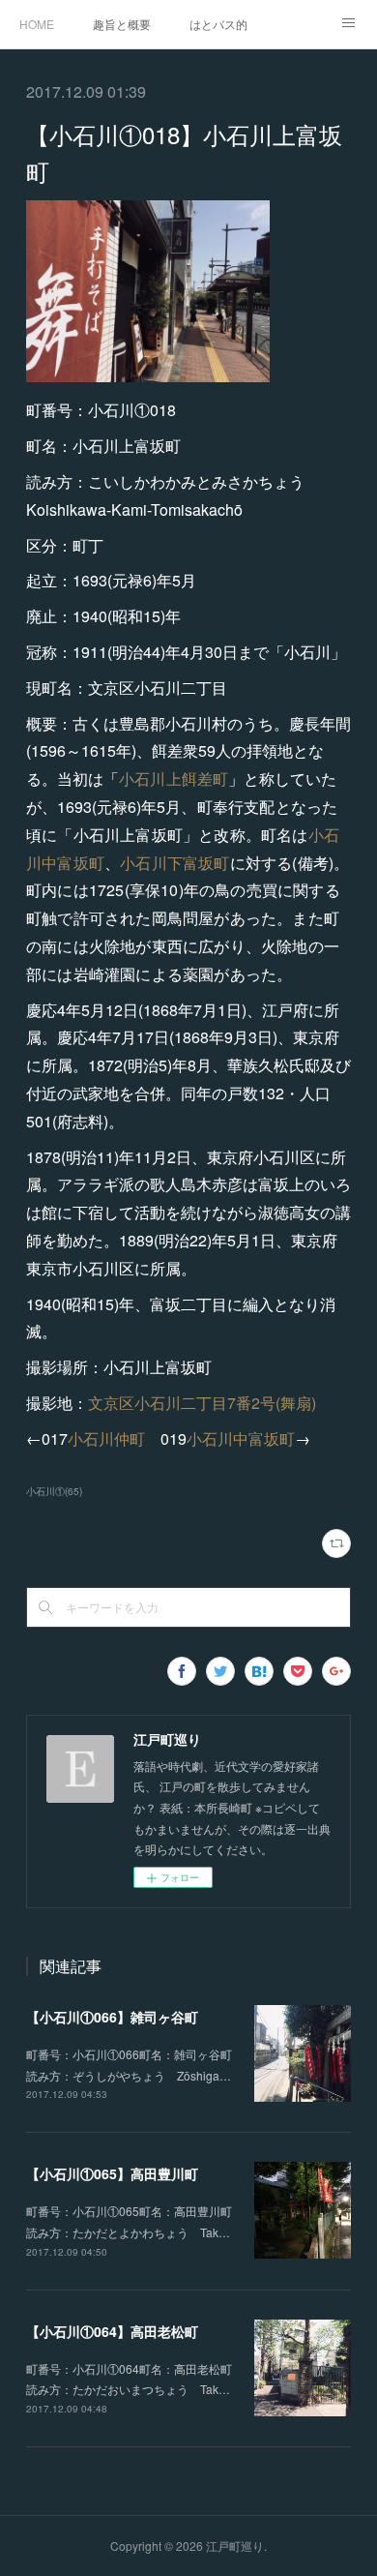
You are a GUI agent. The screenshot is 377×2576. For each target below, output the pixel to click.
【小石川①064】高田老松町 (112, 2331)
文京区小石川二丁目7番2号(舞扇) (202, 1403)
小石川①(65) (54, 1491)
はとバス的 (218, 24)
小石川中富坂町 (241, 1438)
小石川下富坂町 (174, 863)
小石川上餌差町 (174, 779)
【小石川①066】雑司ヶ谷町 (112, 2017)
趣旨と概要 (122, 24)
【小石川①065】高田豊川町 (112, 2173)
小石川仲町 (106, 1438)
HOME (37, 24)
